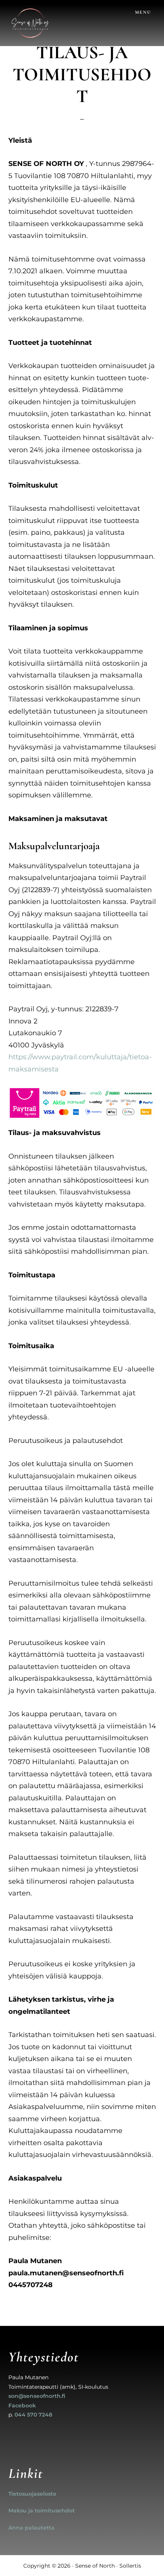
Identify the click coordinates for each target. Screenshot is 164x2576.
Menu (143, 12)
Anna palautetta (31, 2528)
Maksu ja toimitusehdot (42, 2511)
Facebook (22, 2405)
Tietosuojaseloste (32, 2494)
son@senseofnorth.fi (37, 2396)
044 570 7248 (33, 2415)
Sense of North (95, 2566)
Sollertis (130, 2566)
